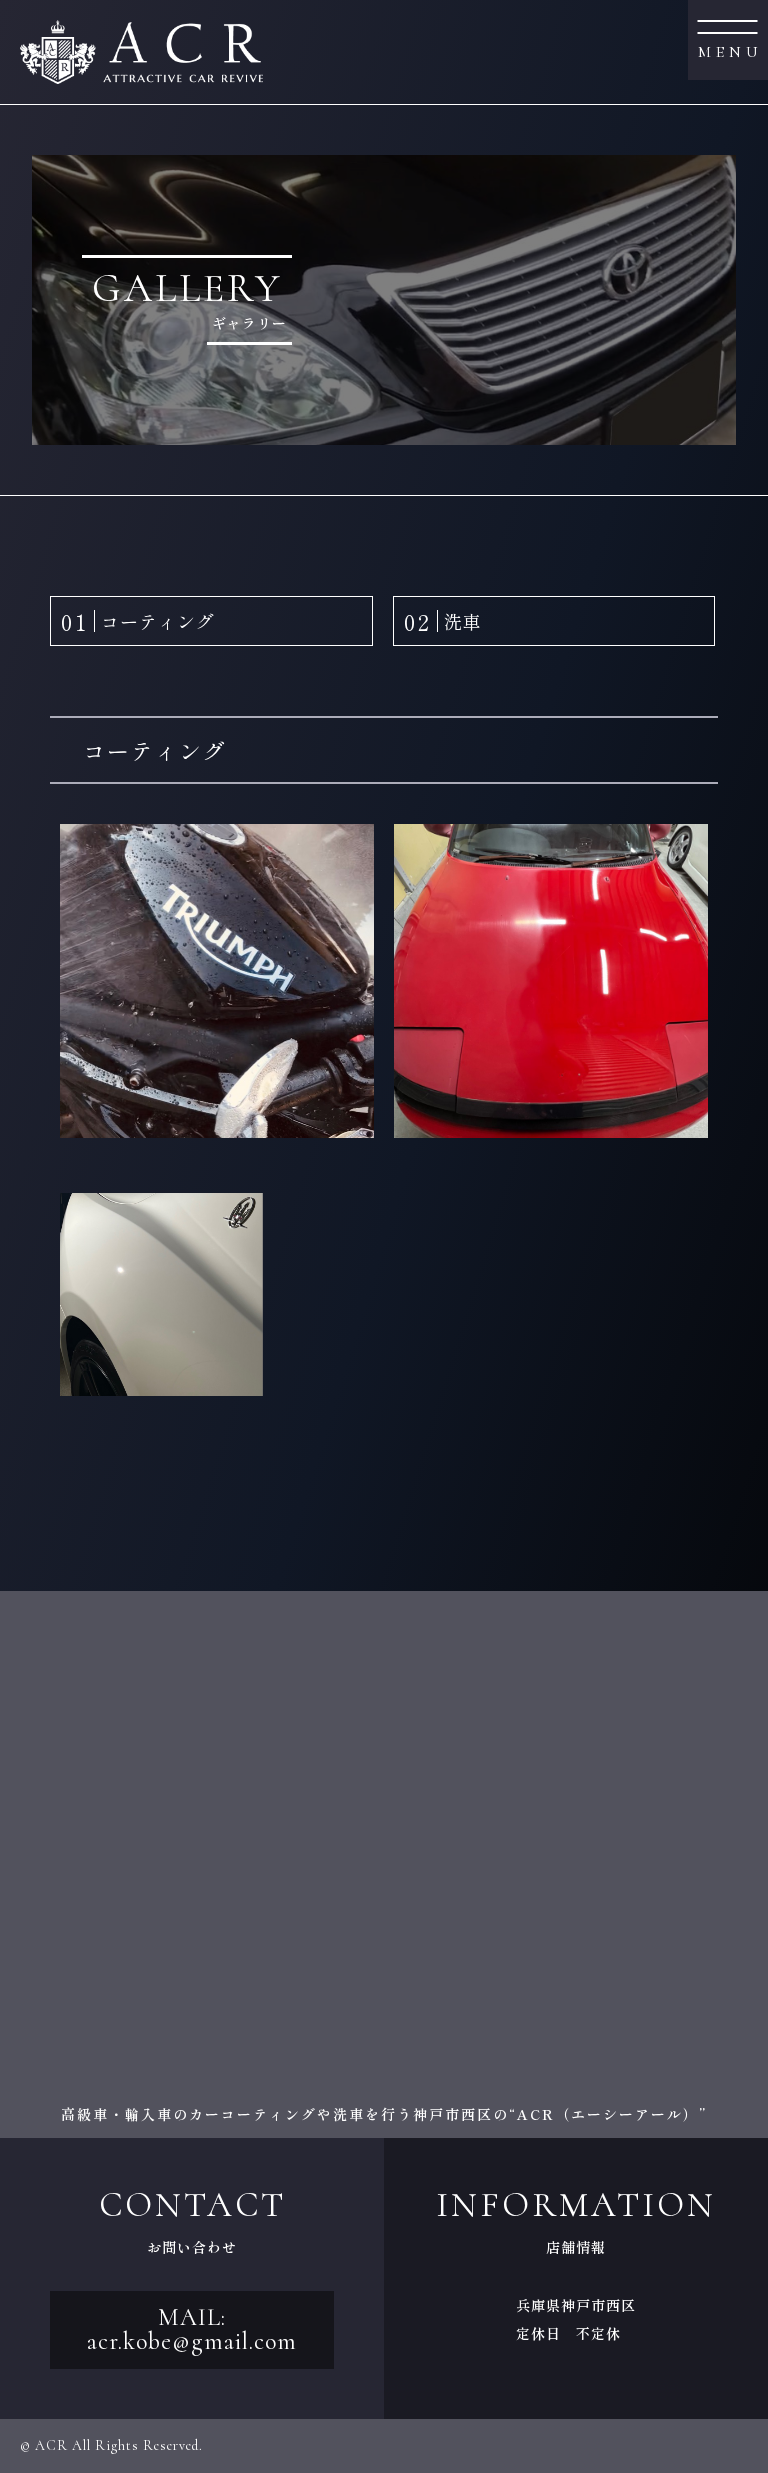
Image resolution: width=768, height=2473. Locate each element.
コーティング (138, 621)
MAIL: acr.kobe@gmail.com (192, 2329)
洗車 (443, 621)
